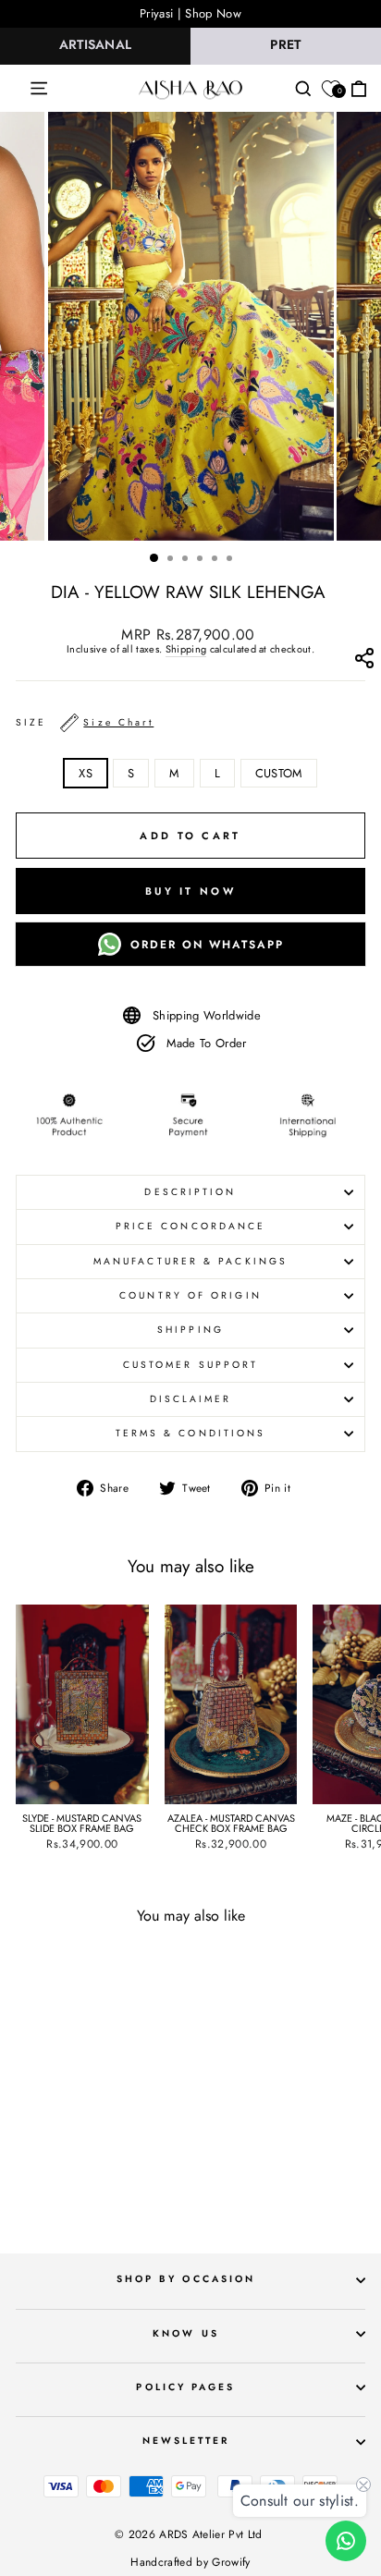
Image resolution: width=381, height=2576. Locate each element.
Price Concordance (191, 1226)
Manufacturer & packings (190, 1261)
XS (86, 773)
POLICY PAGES (185, 2387)
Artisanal (96, 44)
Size (85, 722)
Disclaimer (191, 1399)
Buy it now (190, 891)
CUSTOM (279, 773)
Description (190, 1192)
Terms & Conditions (191, 1433)
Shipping (186, 650)
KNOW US (186, 2333)
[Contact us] (346, 2541)
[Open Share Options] (364, 662)
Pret (285, 44)
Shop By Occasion (186, 2279)
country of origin (190, 1295)
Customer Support (190, 1365)
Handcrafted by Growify (190, 2562)
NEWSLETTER (186, 2441)
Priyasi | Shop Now (190, 13)
